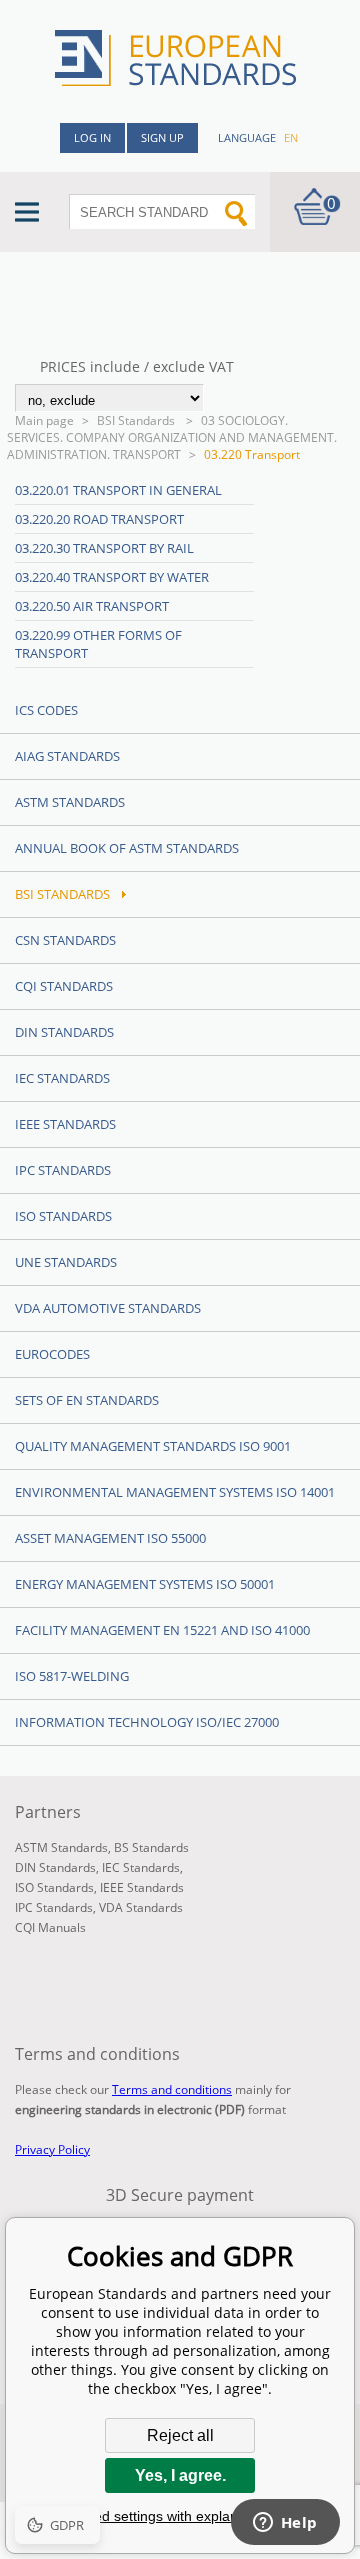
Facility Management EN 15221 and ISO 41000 (162, 1630)
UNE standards (66, 1262)
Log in (92, 137)
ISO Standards (63, 1216)
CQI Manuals (50, 1927)
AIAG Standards (67, 756)
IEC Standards (62, 1078)
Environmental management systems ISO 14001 (175, 1492)
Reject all (180, 2435)
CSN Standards (65, 940)
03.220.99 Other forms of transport (98, 644)
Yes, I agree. (180, 2475)
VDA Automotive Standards (108, 1308)
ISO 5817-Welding (72, 1676)
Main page (44, 420)
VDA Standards (141, 1907)
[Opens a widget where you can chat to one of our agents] (285, 2524)
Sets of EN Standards (87, 1400)
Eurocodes (52, 1354)
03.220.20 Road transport (99, 519)
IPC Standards (63, 1170)
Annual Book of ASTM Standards (127, 848)
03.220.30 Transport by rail (104, 548)
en (291, 137)
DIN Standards (64, 1032)
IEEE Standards (65, 1124)
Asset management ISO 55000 (110, 1538)
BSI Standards (137, 420)
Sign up (162, 137)
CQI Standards (64, 986)
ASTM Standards (70, 802)
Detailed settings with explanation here (180, 2516)
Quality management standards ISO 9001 (153, 1446)
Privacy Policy (52, 2149)
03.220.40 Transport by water (112, 577)
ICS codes (46, 710)
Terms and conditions (172, 2089)
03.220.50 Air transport (92, 606)
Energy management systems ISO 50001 (145, 1584)
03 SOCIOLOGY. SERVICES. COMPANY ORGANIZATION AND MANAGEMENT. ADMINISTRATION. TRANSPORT (172, 437)
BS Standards (151, 1847)
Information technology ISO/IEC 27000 (147, 1722)
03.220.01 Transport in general (118, 490)
